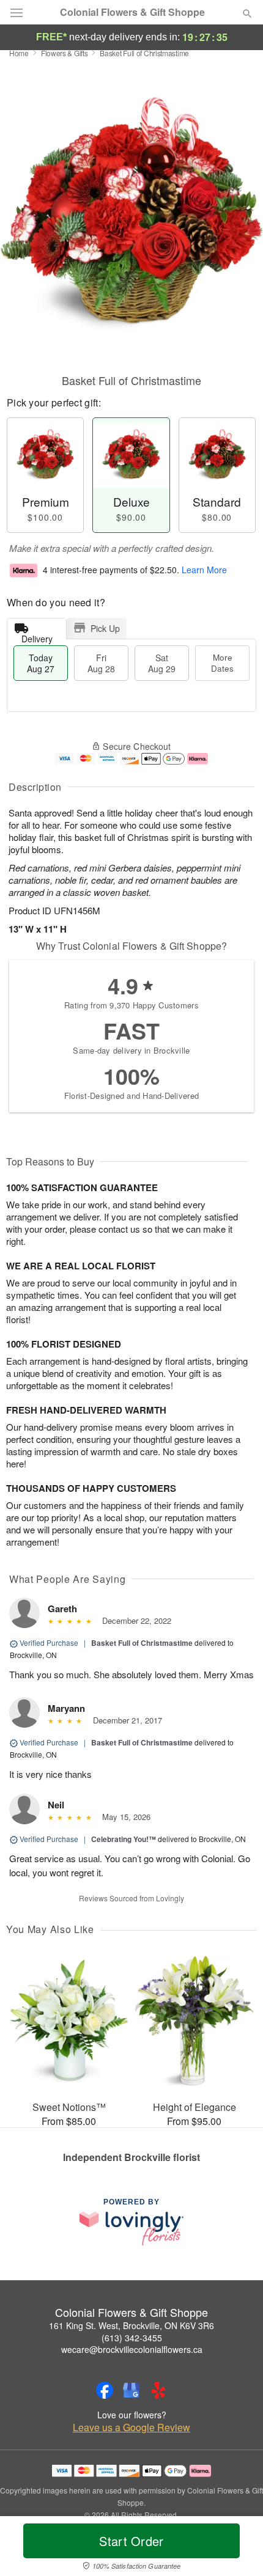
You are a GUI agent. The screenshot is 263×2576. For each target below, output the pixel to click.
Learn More (204, 570)
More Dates (222, 663)
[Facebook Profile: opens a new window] (105, 2390)
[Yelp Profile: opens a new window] (158, 2390)
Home (19, 53)
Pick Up (105, 628)
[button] (237, 2548)
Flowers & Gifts (65, 53)
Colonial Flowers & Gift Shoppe (132, 12)
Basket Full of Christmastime (142, 1643)
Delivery (37, 636)
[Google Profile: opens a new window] (131, 2390)
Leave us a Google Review (131, 2427)
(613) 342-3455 (132, 2338)
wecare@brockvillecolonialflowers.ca (132, 2349)
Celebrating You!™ (124, 1839)
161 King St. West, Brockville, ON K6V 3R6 (131, 2325)
